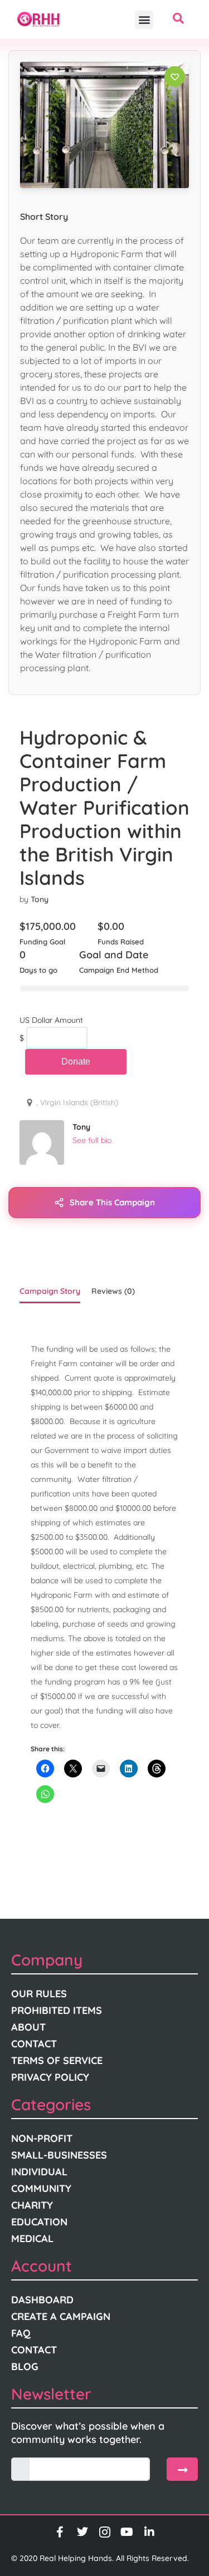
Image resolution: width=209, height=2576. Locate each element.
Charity (32, 2205)
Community (41, 2188)
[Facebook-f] (60, 2532)
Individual (39, 2172)
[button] (144, 20)
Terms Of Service (57, 2060)
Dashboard (42, 2300)
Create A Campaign (61, 2316)
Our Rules (39, 1994)
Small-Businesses (59, 2155)
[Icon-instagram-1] (105, 2532)
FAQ (21, 2333)
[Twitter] (82, 2532)
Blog (25, 2366)
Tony (40, 899)
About (28, 2027)
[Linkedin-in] (149, 2532)
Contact (34, 2044)
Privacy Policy (50, 2077)
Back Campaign (76, 1062)
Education (39, 2222)
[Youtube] (127, 2532)
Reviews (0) (113, 1291)
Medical (32, 2238)
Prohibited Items (57, 2010)
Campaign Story (50, 1291)
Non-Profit (42, 2138)
